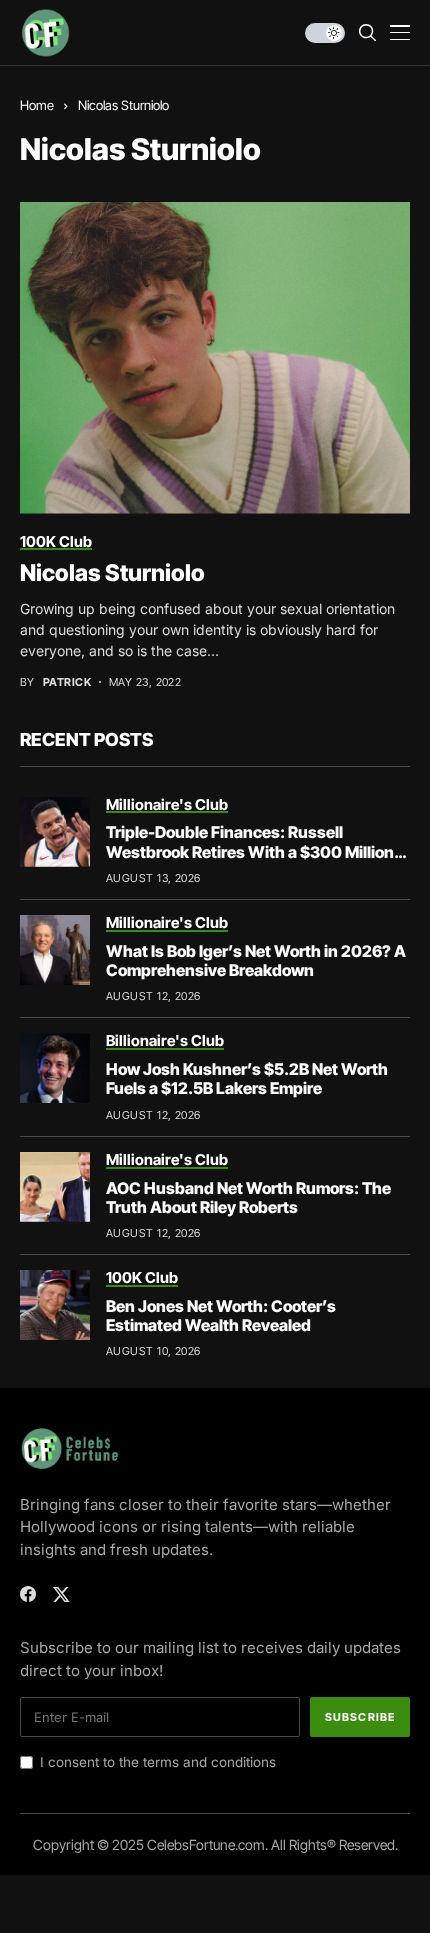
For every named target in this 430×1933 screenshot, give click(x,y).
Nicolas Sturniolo (112, 573)
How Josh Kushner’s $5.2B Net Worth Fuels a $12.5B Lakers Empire (247, 1078)
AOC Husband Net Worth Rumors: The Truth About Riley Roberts (248, 1197)
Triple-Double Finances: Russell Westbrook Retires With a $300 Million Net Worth (250, 851)
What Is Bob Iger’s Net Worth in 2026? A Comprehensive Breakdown (256, 960)
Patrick (67, 682)
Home (37, 105)
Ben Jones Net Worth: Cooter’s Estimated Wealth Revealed (221, 1315)
